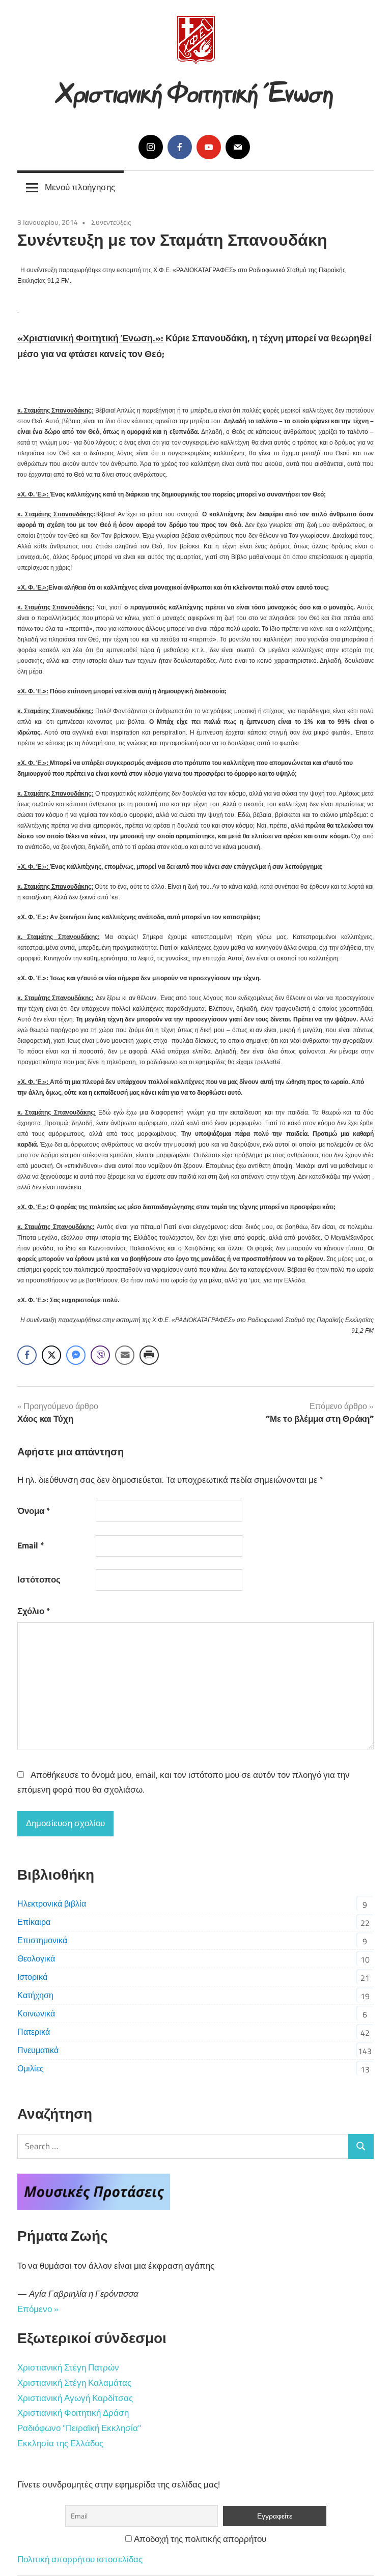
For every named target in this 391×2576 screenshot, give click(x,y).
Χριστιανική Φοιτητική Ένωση (196, 90)
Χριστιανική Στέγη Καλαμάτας (74, 2383)
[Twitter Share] (51, 1355)
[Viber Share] (100, 1355)
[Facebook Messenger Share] (76, 1355)
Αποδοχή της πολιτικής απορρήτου (199, 2539)
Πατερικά (34, 2032)
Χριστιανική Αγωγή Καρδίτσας (75, 2398)
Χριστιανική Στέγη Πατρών (68, 2367)
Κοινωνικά (36, 2013)
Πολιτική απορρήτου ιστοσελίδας (80, 2559)
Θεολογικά (36, 1958)
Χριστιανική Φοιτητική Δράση (73, 2413)
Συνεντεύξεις (111, 222)
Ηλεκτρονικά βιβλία (52, 1904)
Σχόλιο (34, 1611)
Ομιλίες (31, 2068)
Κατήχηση (35, 1995)
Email (31, 1545)
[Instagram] (151, 147)
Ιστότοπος (39, 1579)
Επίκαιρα (34, 1922)
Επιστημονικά (42, 1940)
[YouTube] (209, 147)
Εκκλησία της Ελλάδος (60, 2443)
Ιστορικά (32, 1977)
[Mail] (238, 147)
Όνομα (34, 1511)
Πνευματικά (38, 2050)
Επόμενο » (38, 2309)
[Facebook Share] (27, 1355)
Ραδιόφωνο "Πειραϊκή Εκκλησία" (79, 2428)
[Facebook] (180, 147)
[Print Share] (149, 1355)
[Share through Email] (125, 1355)
